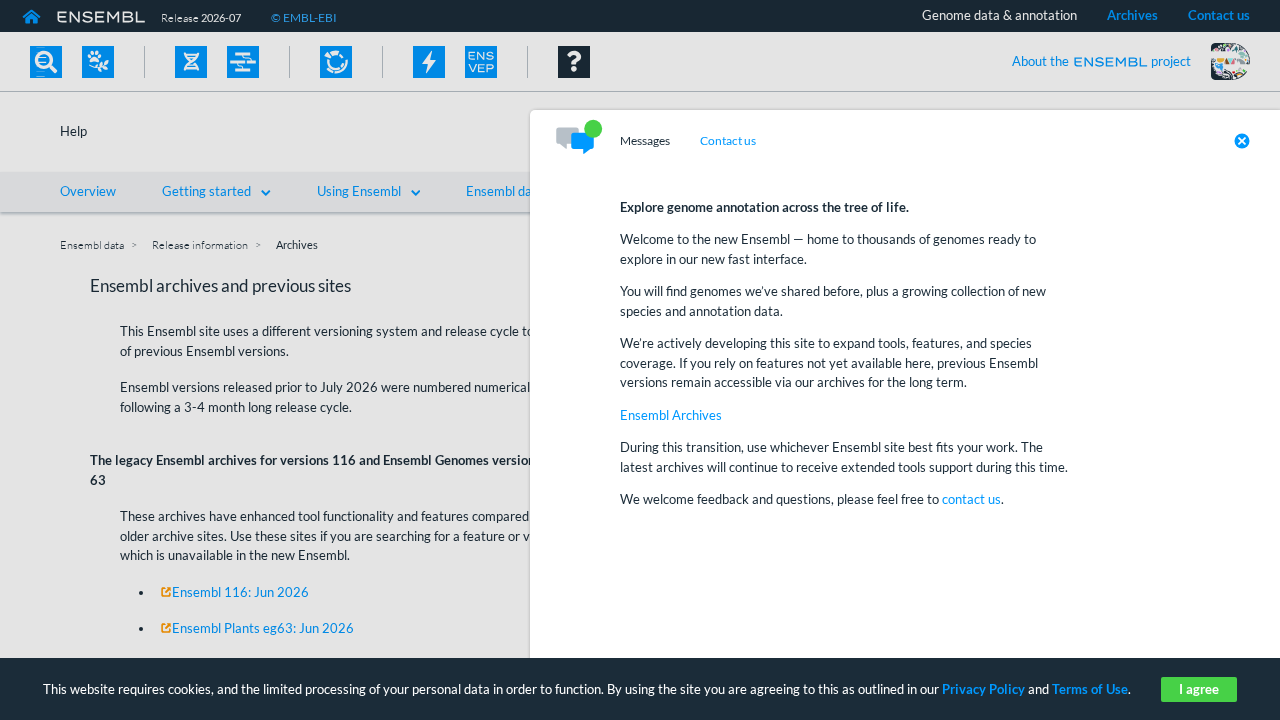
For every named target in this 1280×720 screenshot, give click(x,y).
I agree (1199, 689)
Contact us (728, 141)
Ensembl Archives (671, 415)
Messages (645, 141)
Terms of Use (1090, 689)
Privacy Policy (983, 689)
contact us (971, 499)
